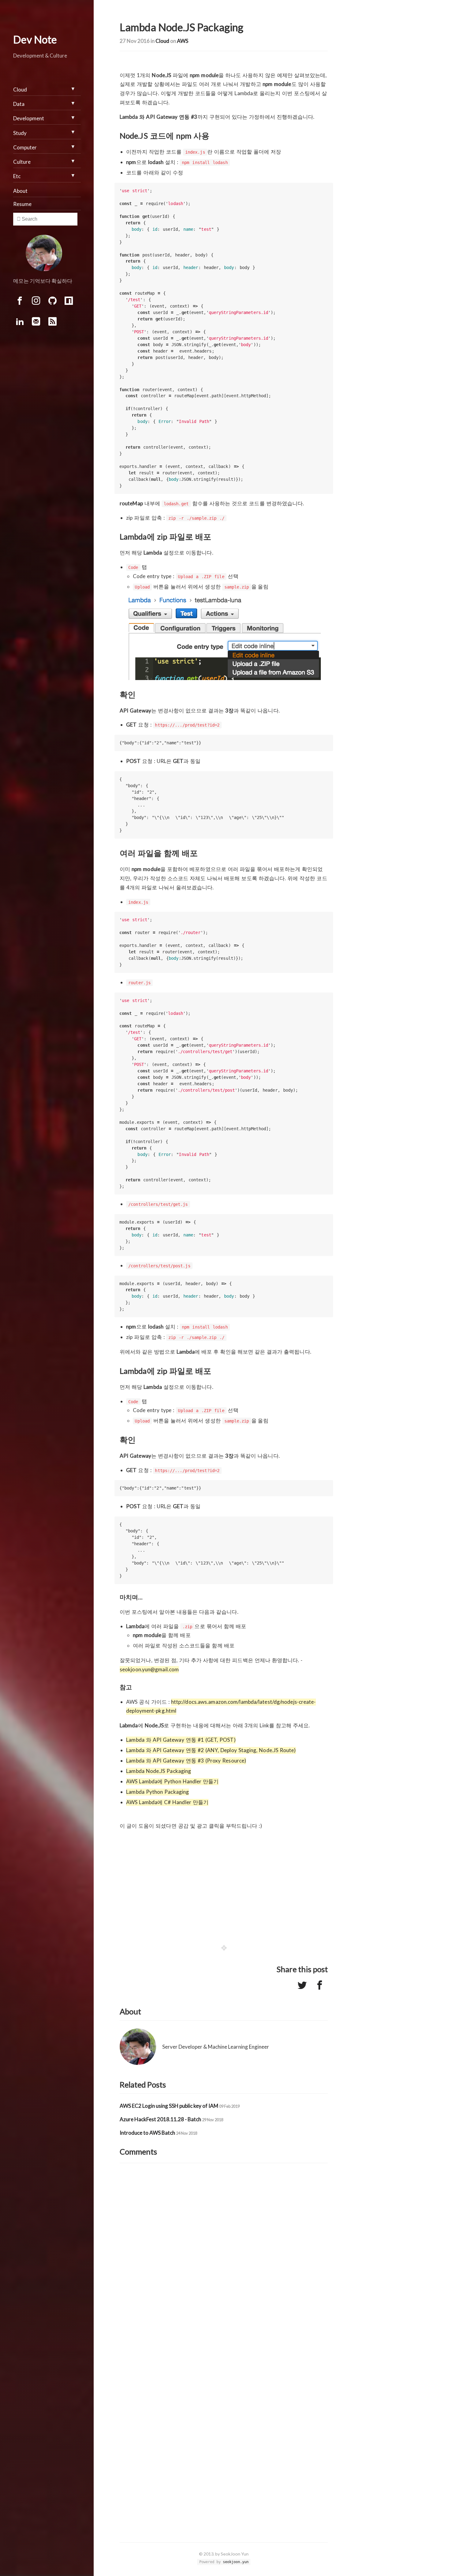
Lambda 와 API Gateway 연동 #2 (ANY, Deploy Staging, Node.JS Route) (211, 1750)
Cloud (162, 41)
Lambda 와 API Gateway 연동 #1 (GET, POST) (181, 1740)
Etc (17, 176)
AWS (183, 41)
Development (29, 118)
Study (20, 133)
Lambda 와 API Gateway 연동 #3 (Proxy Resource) (186, 1761)
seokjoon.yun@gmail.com (149, 1669)
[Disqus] (224, 2257)
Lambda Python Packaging (157, 1792)
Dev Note (35, 39)
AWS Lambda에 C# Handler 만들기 (167, 1802)
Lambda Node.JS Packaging (159, 1771)
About (20, 191)
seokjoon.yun (236, 2562)
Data (19, 104)
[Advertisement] (224, 1882)
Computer (25, 147)
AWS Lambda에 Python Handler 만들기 (172, 1781)
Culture (22, 162)
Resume (22, 204)
